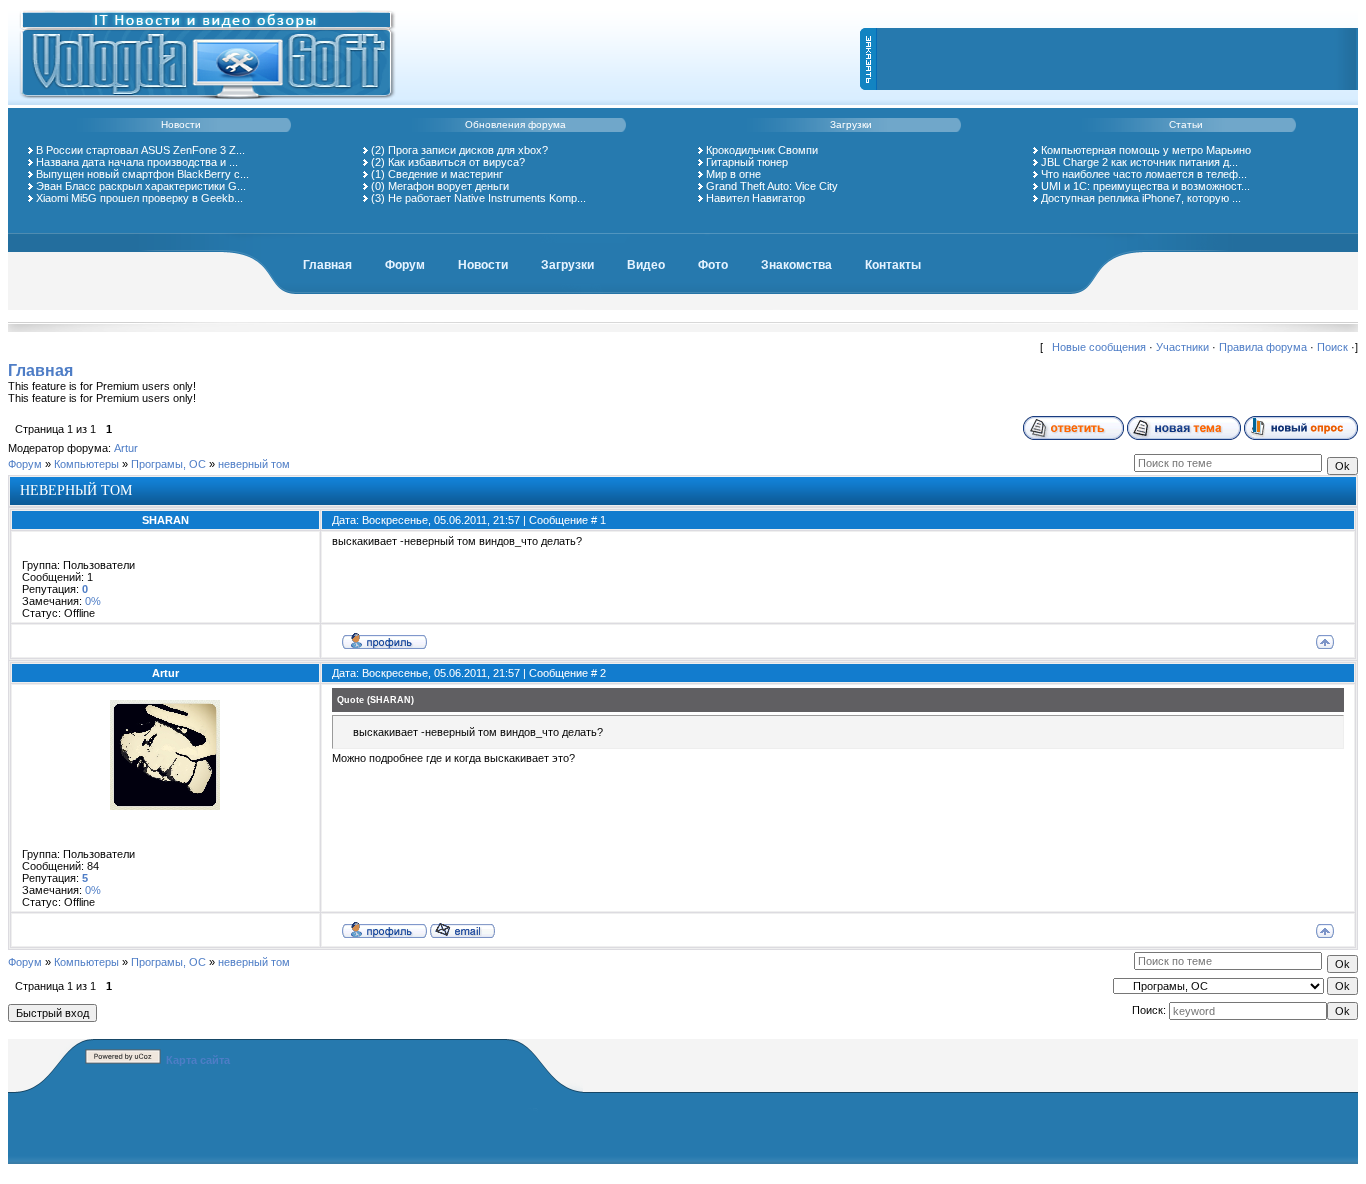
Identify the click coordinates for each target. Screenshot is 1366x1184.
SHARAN (165, 520)
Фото (713, 265)
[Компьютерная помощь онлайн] (208, 102)
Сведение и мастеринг (445, 174)
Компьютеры (86, 464)
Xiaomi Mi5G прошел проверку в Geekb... (139, 198)
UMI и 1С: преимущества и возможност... (1145, 186)
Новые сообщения (1099, 347)
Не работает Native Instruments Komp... (487, 198)
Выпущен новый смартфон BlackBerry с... (142, 174)
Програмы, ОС (168, 464)
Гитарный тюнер (747, 162)
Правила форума (1263, 347)
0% (93, 601)
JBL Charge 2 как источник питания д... (1139, 162)
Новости (181, 124)
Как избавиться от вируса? (456, 162)
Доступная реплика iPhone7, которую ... (1141, 198)
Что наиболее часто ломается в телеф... (1144, 174)
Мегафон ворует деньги (448, 186)
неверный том (254, 464)
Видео (646, 265)
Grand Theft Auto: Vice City (772, 186)
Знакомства (796, 265)
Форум (405, 265)
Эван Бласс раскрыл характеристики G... (141, 186)
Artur (126, 448)
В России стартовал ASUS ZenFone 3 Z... (140, 150)
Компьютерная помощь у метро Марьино (1146, 150)
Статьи (1186, 124)
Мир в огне (733, 174)
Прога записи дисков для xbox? (468, 150)
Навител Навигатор (755, 198)
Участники (1182, 347)
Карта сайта (198, 1060)
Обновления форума (515, 124)
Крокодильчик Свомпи (762, 150)
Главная (327, 265)
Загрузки (851, 124)
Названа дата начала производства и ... (137, 162)
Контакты (893, 265)
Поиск (1332, 347)
